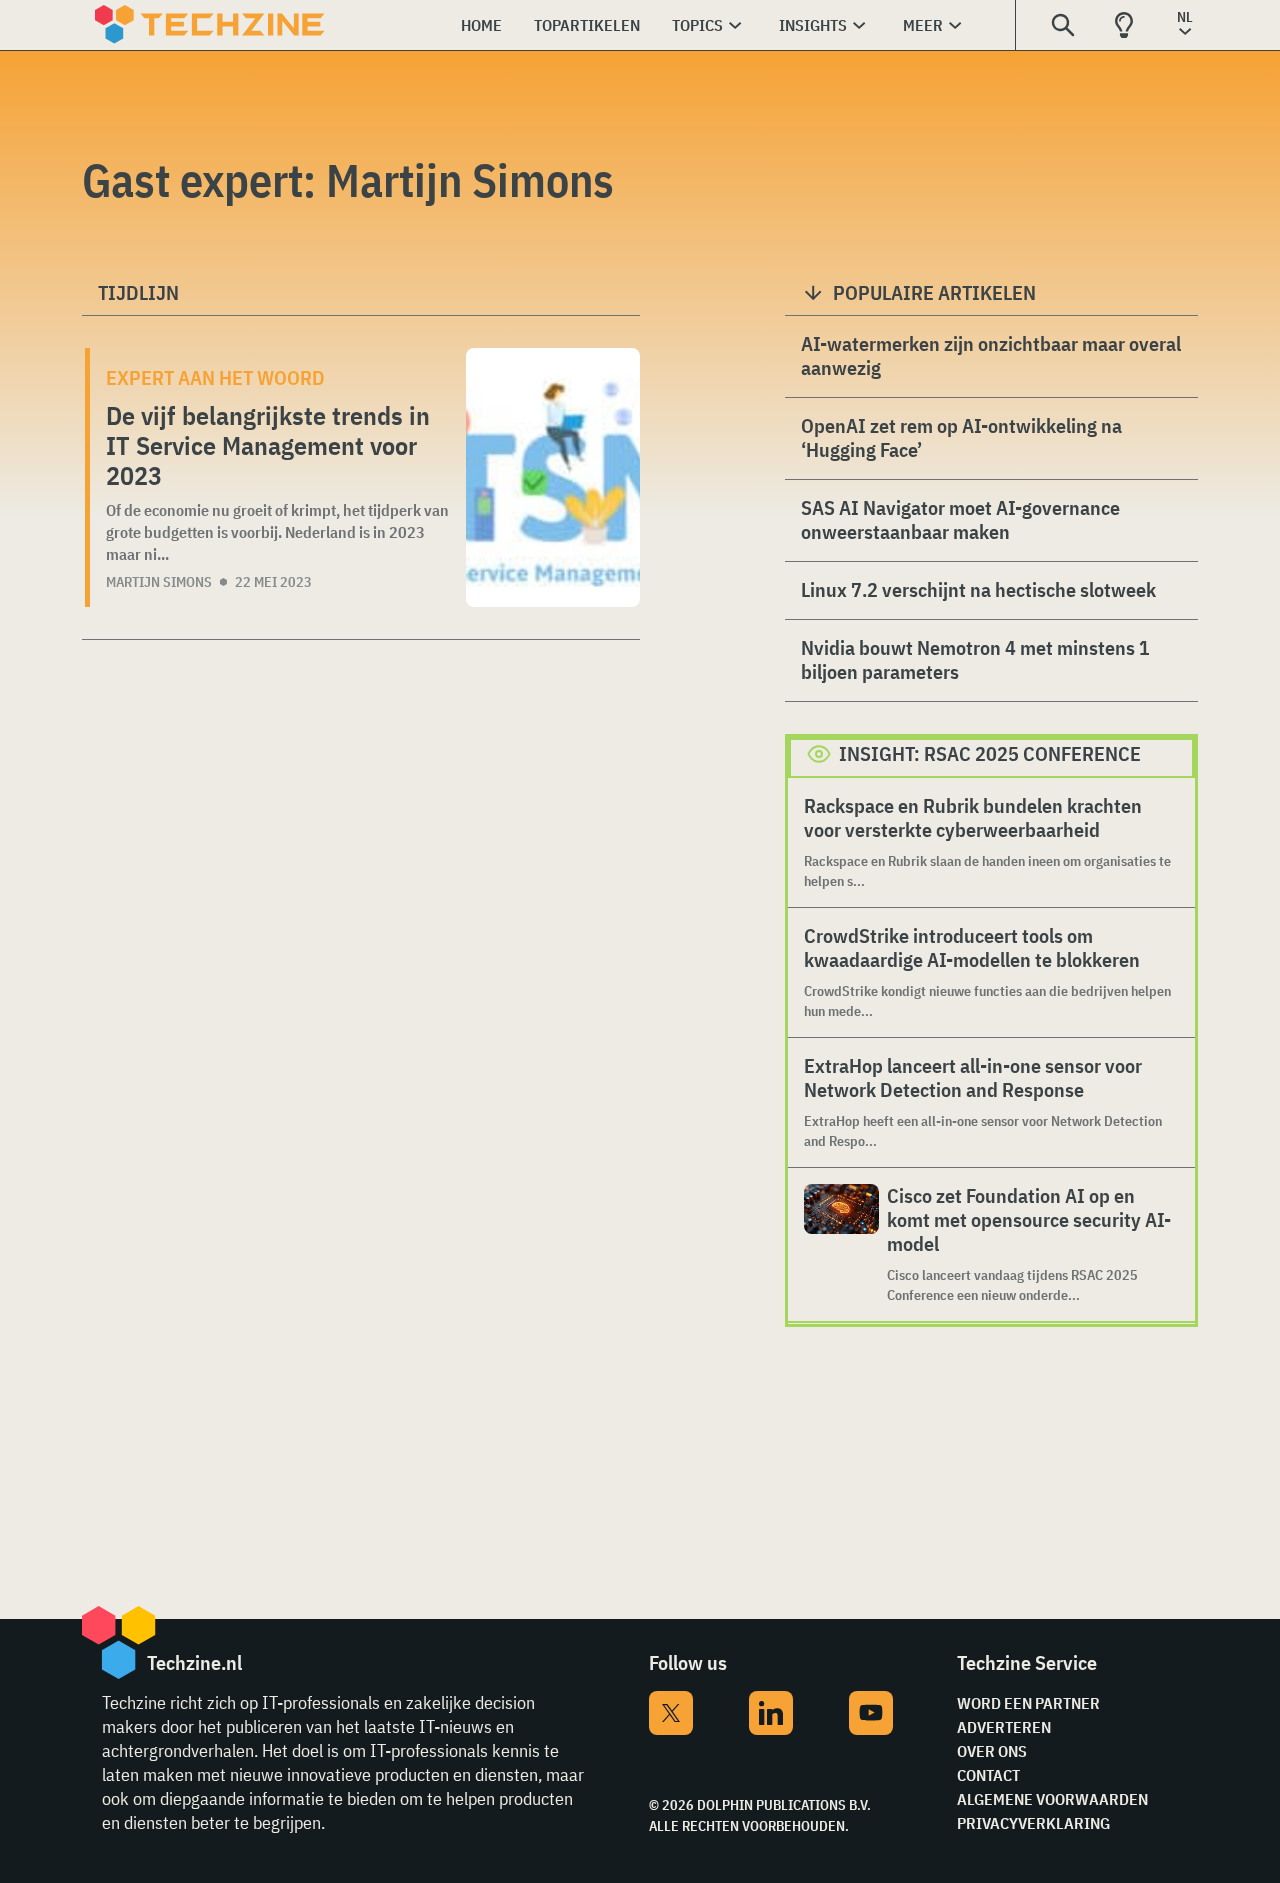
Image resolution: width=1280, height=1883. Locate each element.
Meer (923, 25)
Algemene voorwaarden (1052, 1799)
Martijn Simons (159, 582)
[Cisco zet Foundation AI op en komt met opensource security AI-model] (841, 1244)
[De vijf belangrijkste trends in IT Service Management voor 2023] (553, 477)
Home (481, 25)
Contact (988, 1775)
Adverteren (1004, 1727)
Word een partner (1028, 1703)
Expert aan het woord (215, 377)
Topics (697, 25)
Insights (813, 25)
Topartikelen (587, 25)
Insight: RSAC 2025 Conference (990, 753)
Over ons (992, 1751)
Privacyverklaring (1033, 1823)
